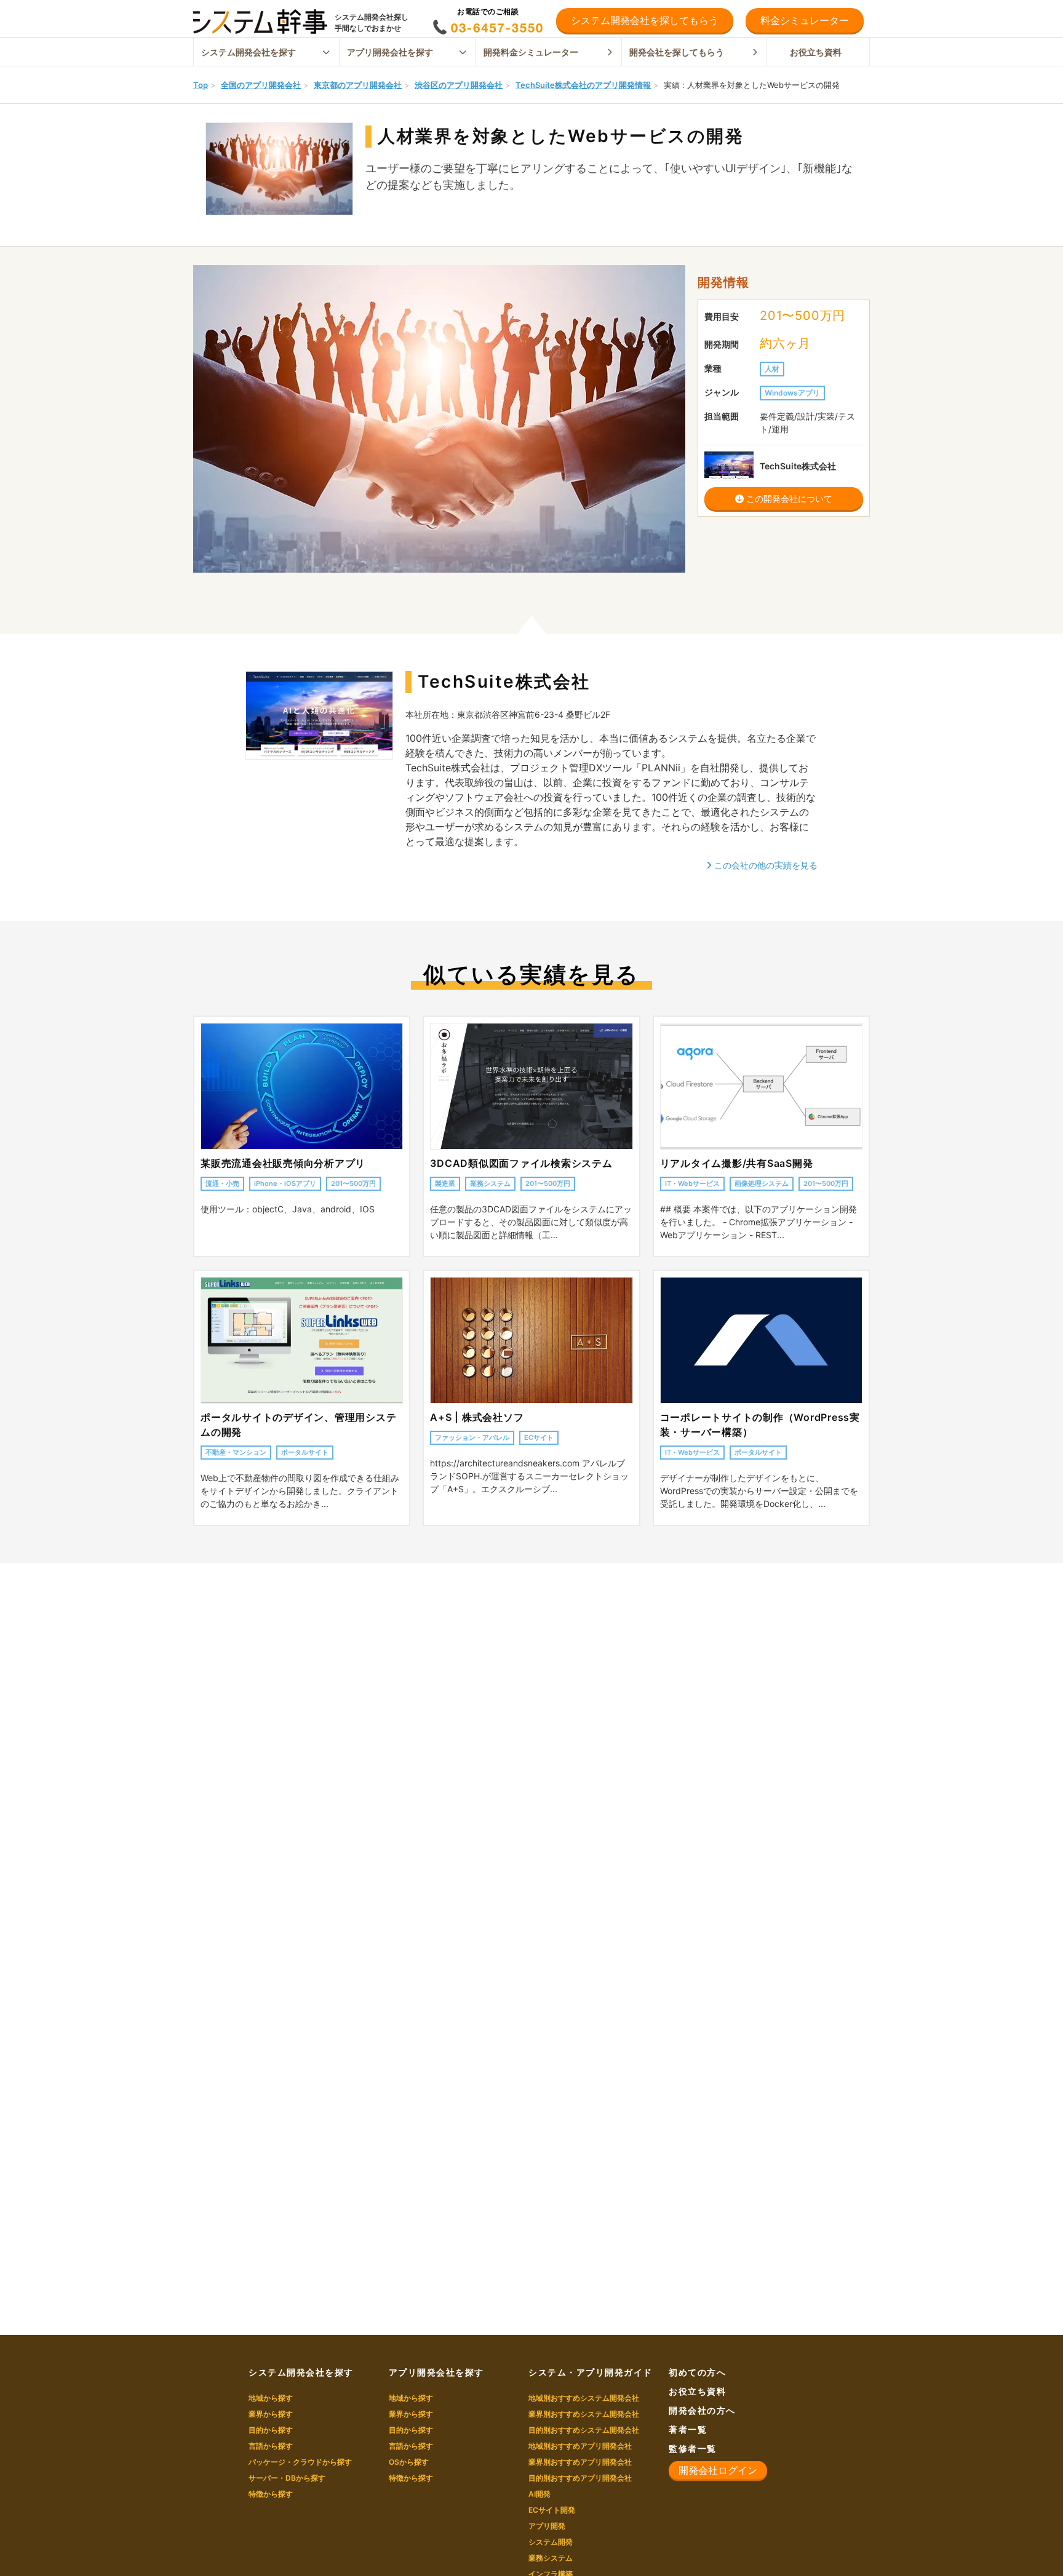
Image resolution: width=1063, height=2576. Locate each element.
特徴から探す (271, 2494)
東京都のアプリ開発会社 (358, 85)
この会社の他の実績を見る (765, 865)
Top (201, 85)
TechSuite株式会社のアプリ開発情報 (583, 85)
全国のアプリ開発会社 (261, 85)
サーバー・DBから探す (287, 2478)
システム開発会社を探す (249, 52)
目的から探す (271, 2430)
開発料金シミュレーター (531, 52)
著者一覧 (688, 2429)
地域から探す (271, 2398)
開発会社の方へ (702, 2410)
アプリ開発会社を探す (390, 52)
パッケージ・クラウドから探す (300, 2462)
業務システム (551, 2558)
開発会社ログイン (718, 2470)
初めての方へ (697, 2372)
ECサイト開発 (552, 2510)
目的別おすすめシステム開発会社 (584, 2430)
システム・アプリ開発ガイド (591, 2372)
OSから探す (409, 2462)
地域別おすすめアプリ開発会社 (580, 2446)
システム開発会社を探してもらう (645, 20)
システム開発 (551, 2542)
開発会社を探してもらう (677, 52)
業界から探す (271, 2414)
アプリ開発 (547, 2526)
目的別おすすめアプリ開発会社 (580, 2478)
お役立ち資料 (816, 52)
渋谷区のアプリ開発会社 (459, 85)
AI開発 (539, 2494)
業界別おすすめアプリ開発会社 (580, 2462)
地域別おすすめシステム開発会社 (584, 2398)
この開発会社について (788, 499)
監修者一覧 (693, 2448)
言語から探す (271, 2446)
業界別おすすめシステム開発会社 (584, 2414)
